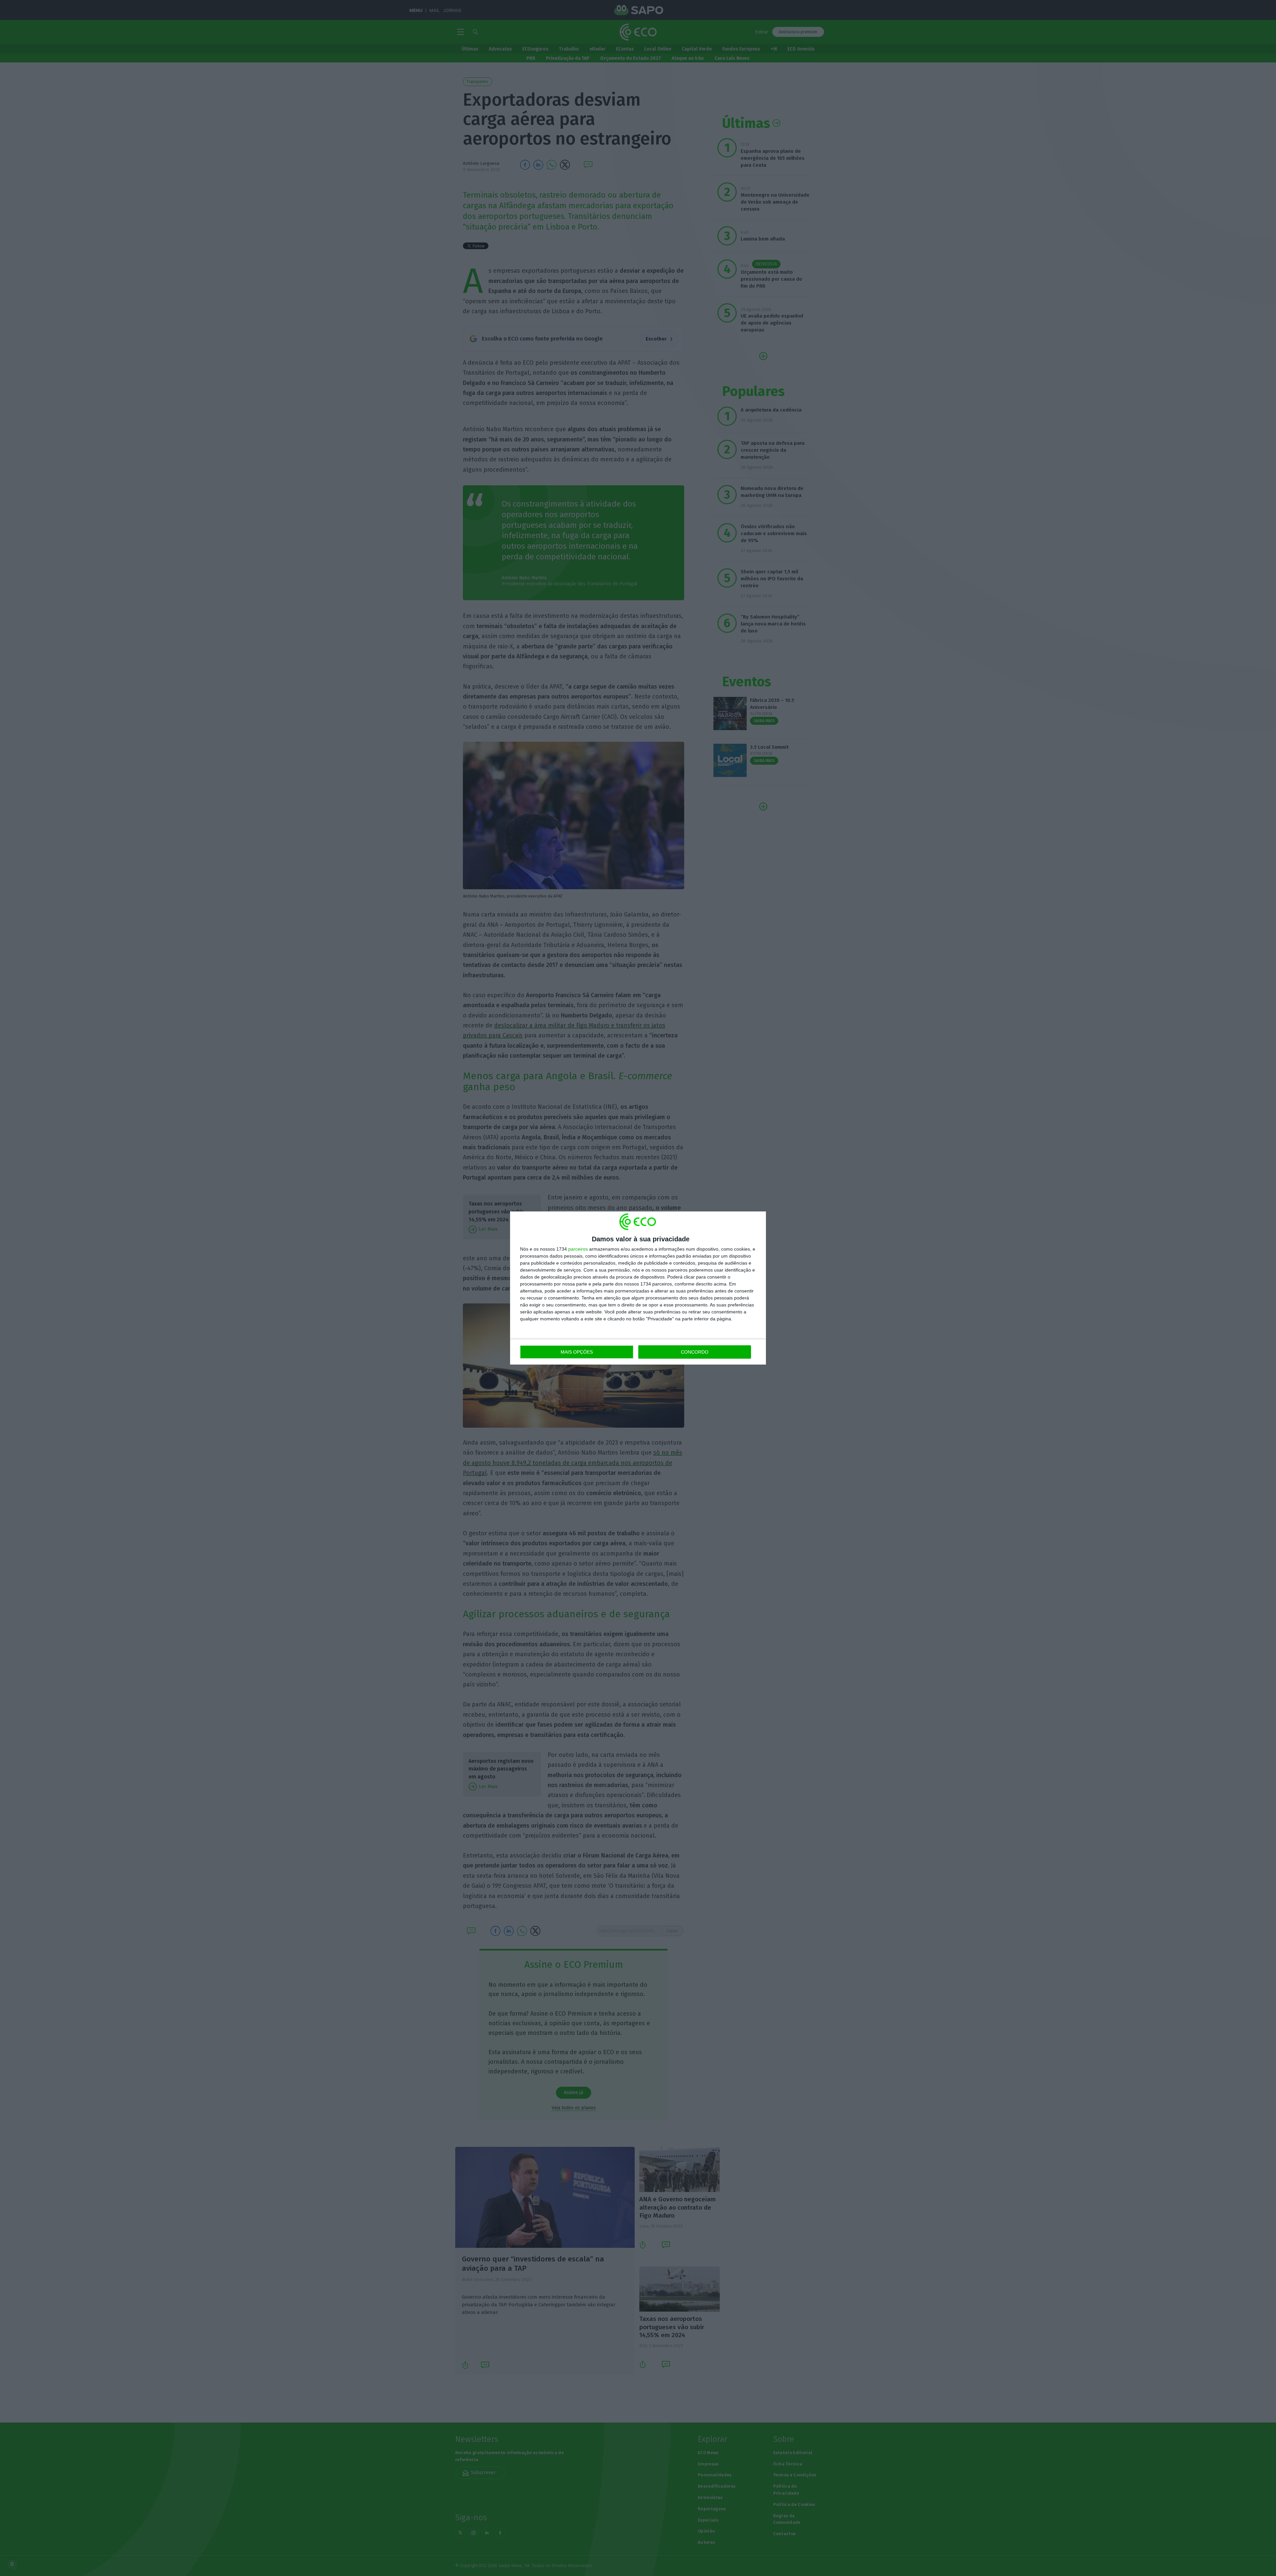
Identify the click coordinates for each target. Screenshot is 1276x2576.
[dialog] (638, 1288)
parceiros (578, 1249)
